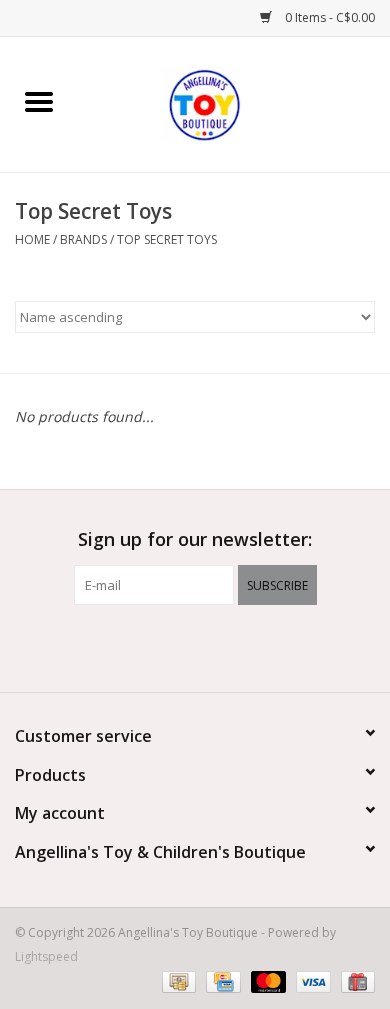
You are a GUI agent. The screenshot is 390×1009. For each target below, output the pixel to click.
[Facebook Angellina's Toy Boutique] (159, 646)
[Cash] (177, 981)
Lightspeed (46, 956)
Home (32, 239)
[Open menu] (39, 101)
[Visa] (311, 981)
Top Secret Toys (167, 239)
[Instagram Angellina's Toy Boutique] (231, 646)
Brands (83, 239)
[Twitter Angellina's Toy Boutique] (195, 646)
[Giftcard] (354, 981)
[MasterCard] (266, 981)
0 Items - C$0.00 (328, 17)
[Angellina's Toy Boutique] (234, 102)
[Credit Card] (221, 981)
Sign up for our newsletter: (195, 539)
